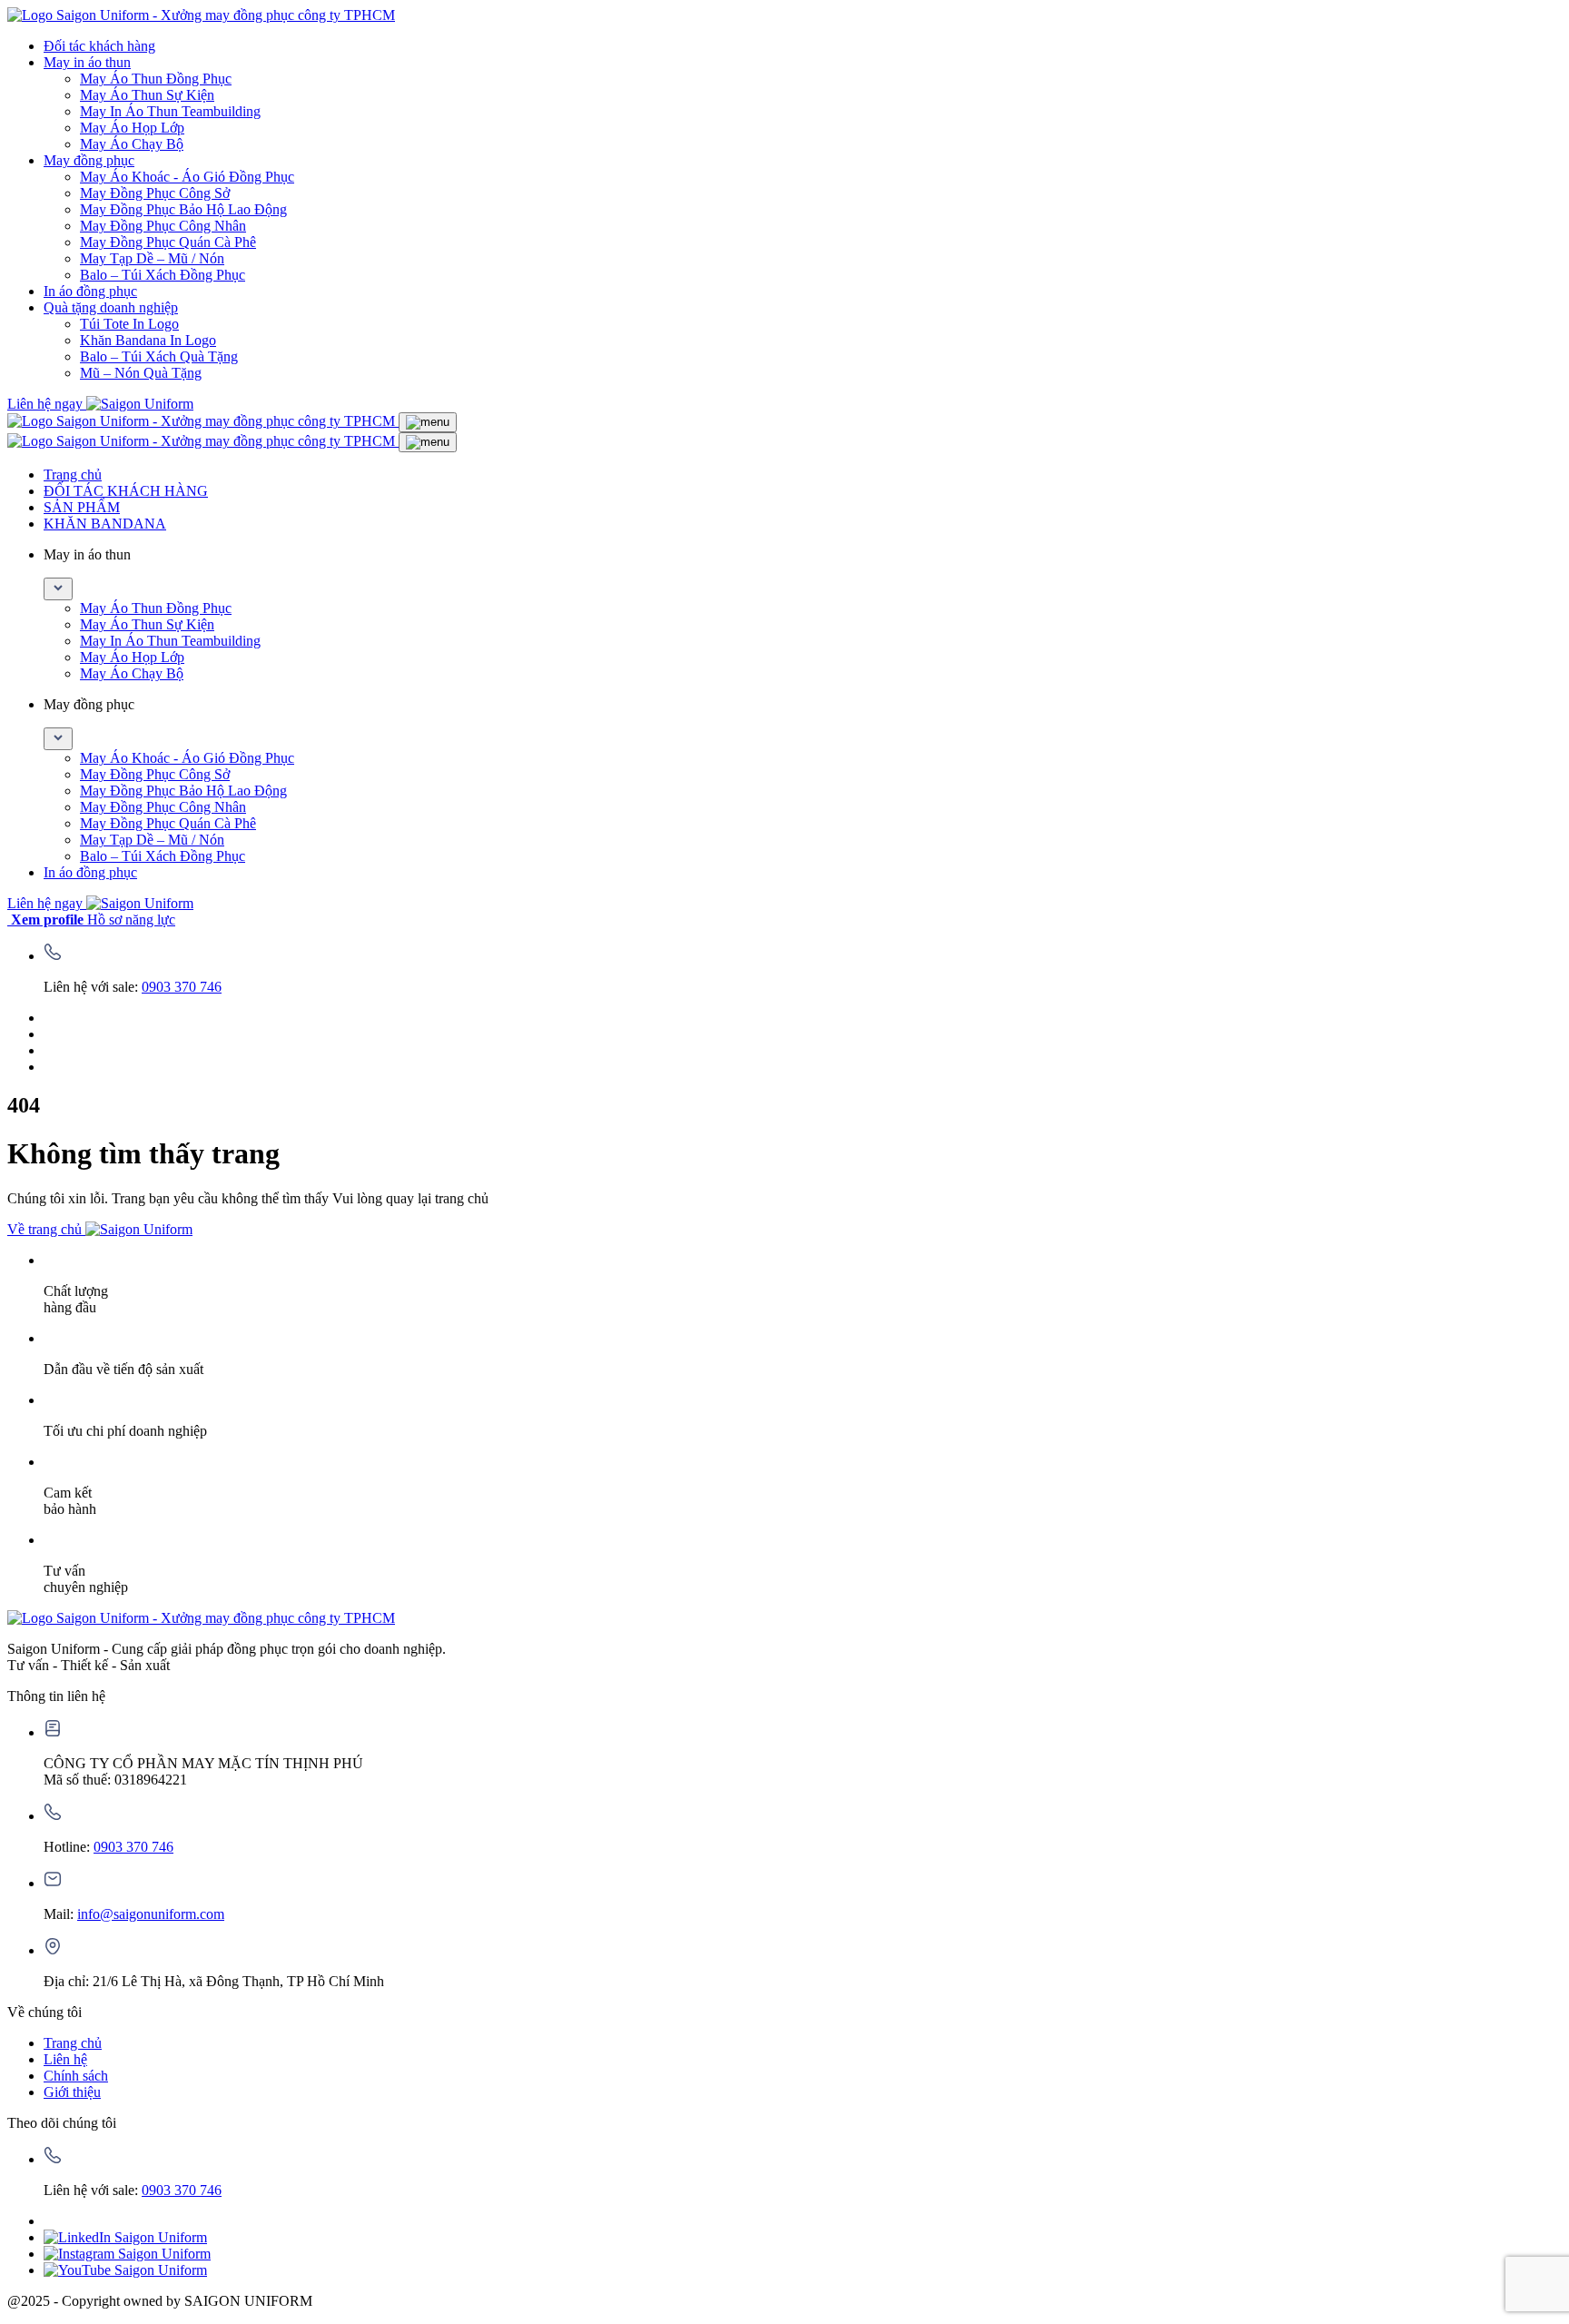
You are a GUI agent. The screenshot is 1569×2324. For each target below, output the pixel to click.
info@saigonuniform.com (151, 1914)
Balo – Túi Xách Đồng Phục (163, 275)
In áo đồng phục (90, 291)
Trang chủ (73, 475)
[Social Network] (125, 2237)
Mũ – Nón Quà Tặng (141, 373)
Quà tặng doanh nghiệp (111, 307)
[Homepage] (201, 15)
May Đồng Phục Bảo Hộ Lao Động (183, 209)
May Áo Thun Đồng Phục (156, 79)
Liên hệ (65, 2059)
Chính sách (76, 2076)
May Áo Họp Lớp (132, 128)
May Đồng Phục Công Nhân (163, 226)
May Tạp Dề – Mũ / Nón (152, 258)
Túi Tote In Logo (129, 324)
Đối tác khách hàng (99, 46)
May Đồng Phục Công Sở (155, 193)
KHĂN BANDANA (105, 524)
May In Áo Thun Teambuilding (170, 111)
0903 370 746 (182, 987)
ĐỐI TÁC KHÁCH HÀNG (126, 491)
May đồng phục (89, 160)
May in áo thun (87, 62)
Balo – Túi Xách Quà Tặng (159, 356)
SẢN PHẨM (82, 507)
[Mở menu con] (58, 589)
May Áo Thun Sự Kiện (147, 95)
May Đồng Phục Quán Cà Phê (168, 242)
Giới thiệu (72, 2092)
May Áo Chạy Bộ (132, 144)
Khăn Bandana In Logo (148, 340)
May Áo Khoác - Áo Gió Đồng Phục (187, 177)
